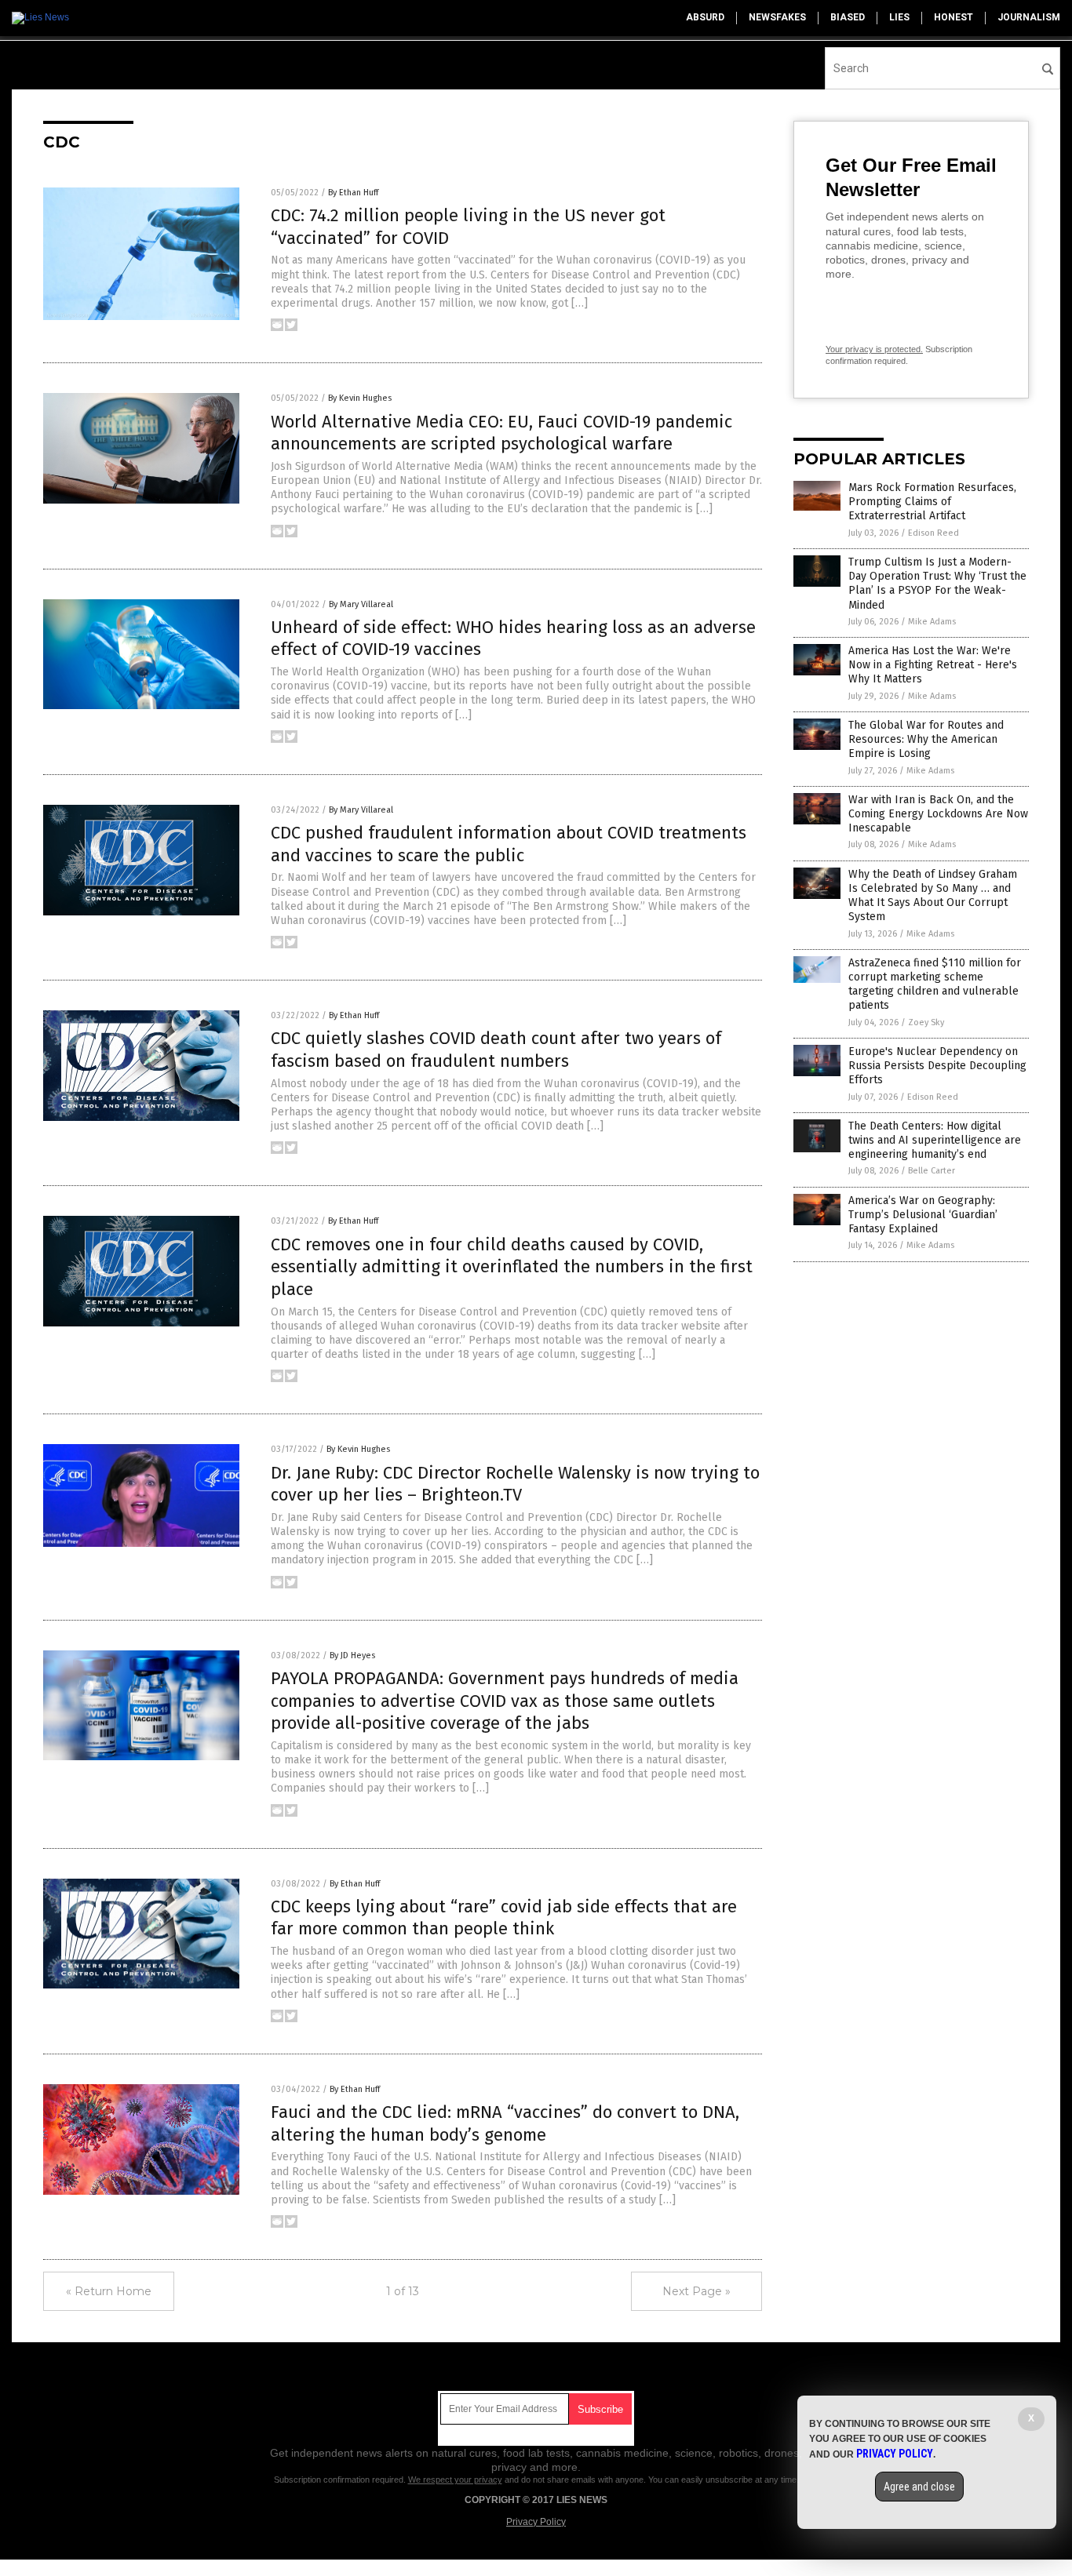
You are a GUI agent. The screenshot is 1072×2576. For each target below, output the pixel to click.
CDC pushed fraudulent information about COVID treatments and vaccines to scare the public (509, 844)
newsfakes (777, 17)
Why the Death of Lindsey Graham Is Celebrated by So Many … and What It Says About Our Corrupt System (933, 896)
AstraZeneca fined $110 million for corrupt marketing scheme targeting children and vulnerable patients (935, 984)
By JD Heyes (352, 1655)
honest (953, 17)
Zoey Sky (926, 1022)
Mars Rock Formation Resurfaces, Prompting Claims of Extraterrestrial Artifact (932, 502)
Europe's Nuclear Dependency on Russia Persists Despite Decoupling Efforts (937, 1066)
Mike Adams (932, 622)
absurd (705, 17)
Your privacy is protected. (874, 349)
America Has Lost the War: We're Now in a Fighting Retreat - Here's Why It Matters (933, 665)
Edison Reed (933, 533)
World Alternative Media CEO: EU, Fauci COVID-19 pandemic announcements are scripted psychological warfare (501, 433)
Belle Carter (932, 1171)
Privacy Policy (536, 2522)
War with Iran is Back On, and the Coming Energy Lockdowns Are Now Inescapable (938, 814)
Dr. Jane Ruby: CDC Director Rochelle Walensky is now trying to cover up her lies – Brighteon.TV (515, 1484)
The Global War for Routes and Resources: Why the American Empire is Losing (926, 739)
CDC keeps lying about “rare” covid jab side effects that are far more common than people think (504, 1918)
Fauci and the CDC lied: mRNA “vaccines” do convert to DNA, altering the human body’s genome (505, 2123)
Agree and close (919, 2487)
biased (848, 17)
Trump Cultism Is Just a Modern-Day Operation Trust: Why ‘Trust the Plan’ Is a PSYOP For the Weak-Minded (937, 584)
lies (899, 17)
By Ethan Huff (353, 193)
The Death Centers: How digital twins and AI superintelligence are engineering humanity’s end (935, 1140)
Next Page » (696, 2291)
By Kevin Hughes (360, 398)
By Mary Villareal (361, 604)
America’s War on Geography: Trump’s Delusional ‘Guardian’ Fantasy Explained (923, 1215)
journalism (1029, 17)
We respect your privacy (455, 2480)
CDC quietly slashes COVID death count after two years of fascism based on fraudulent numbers (496, 1050)
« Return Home (109, 2291)
